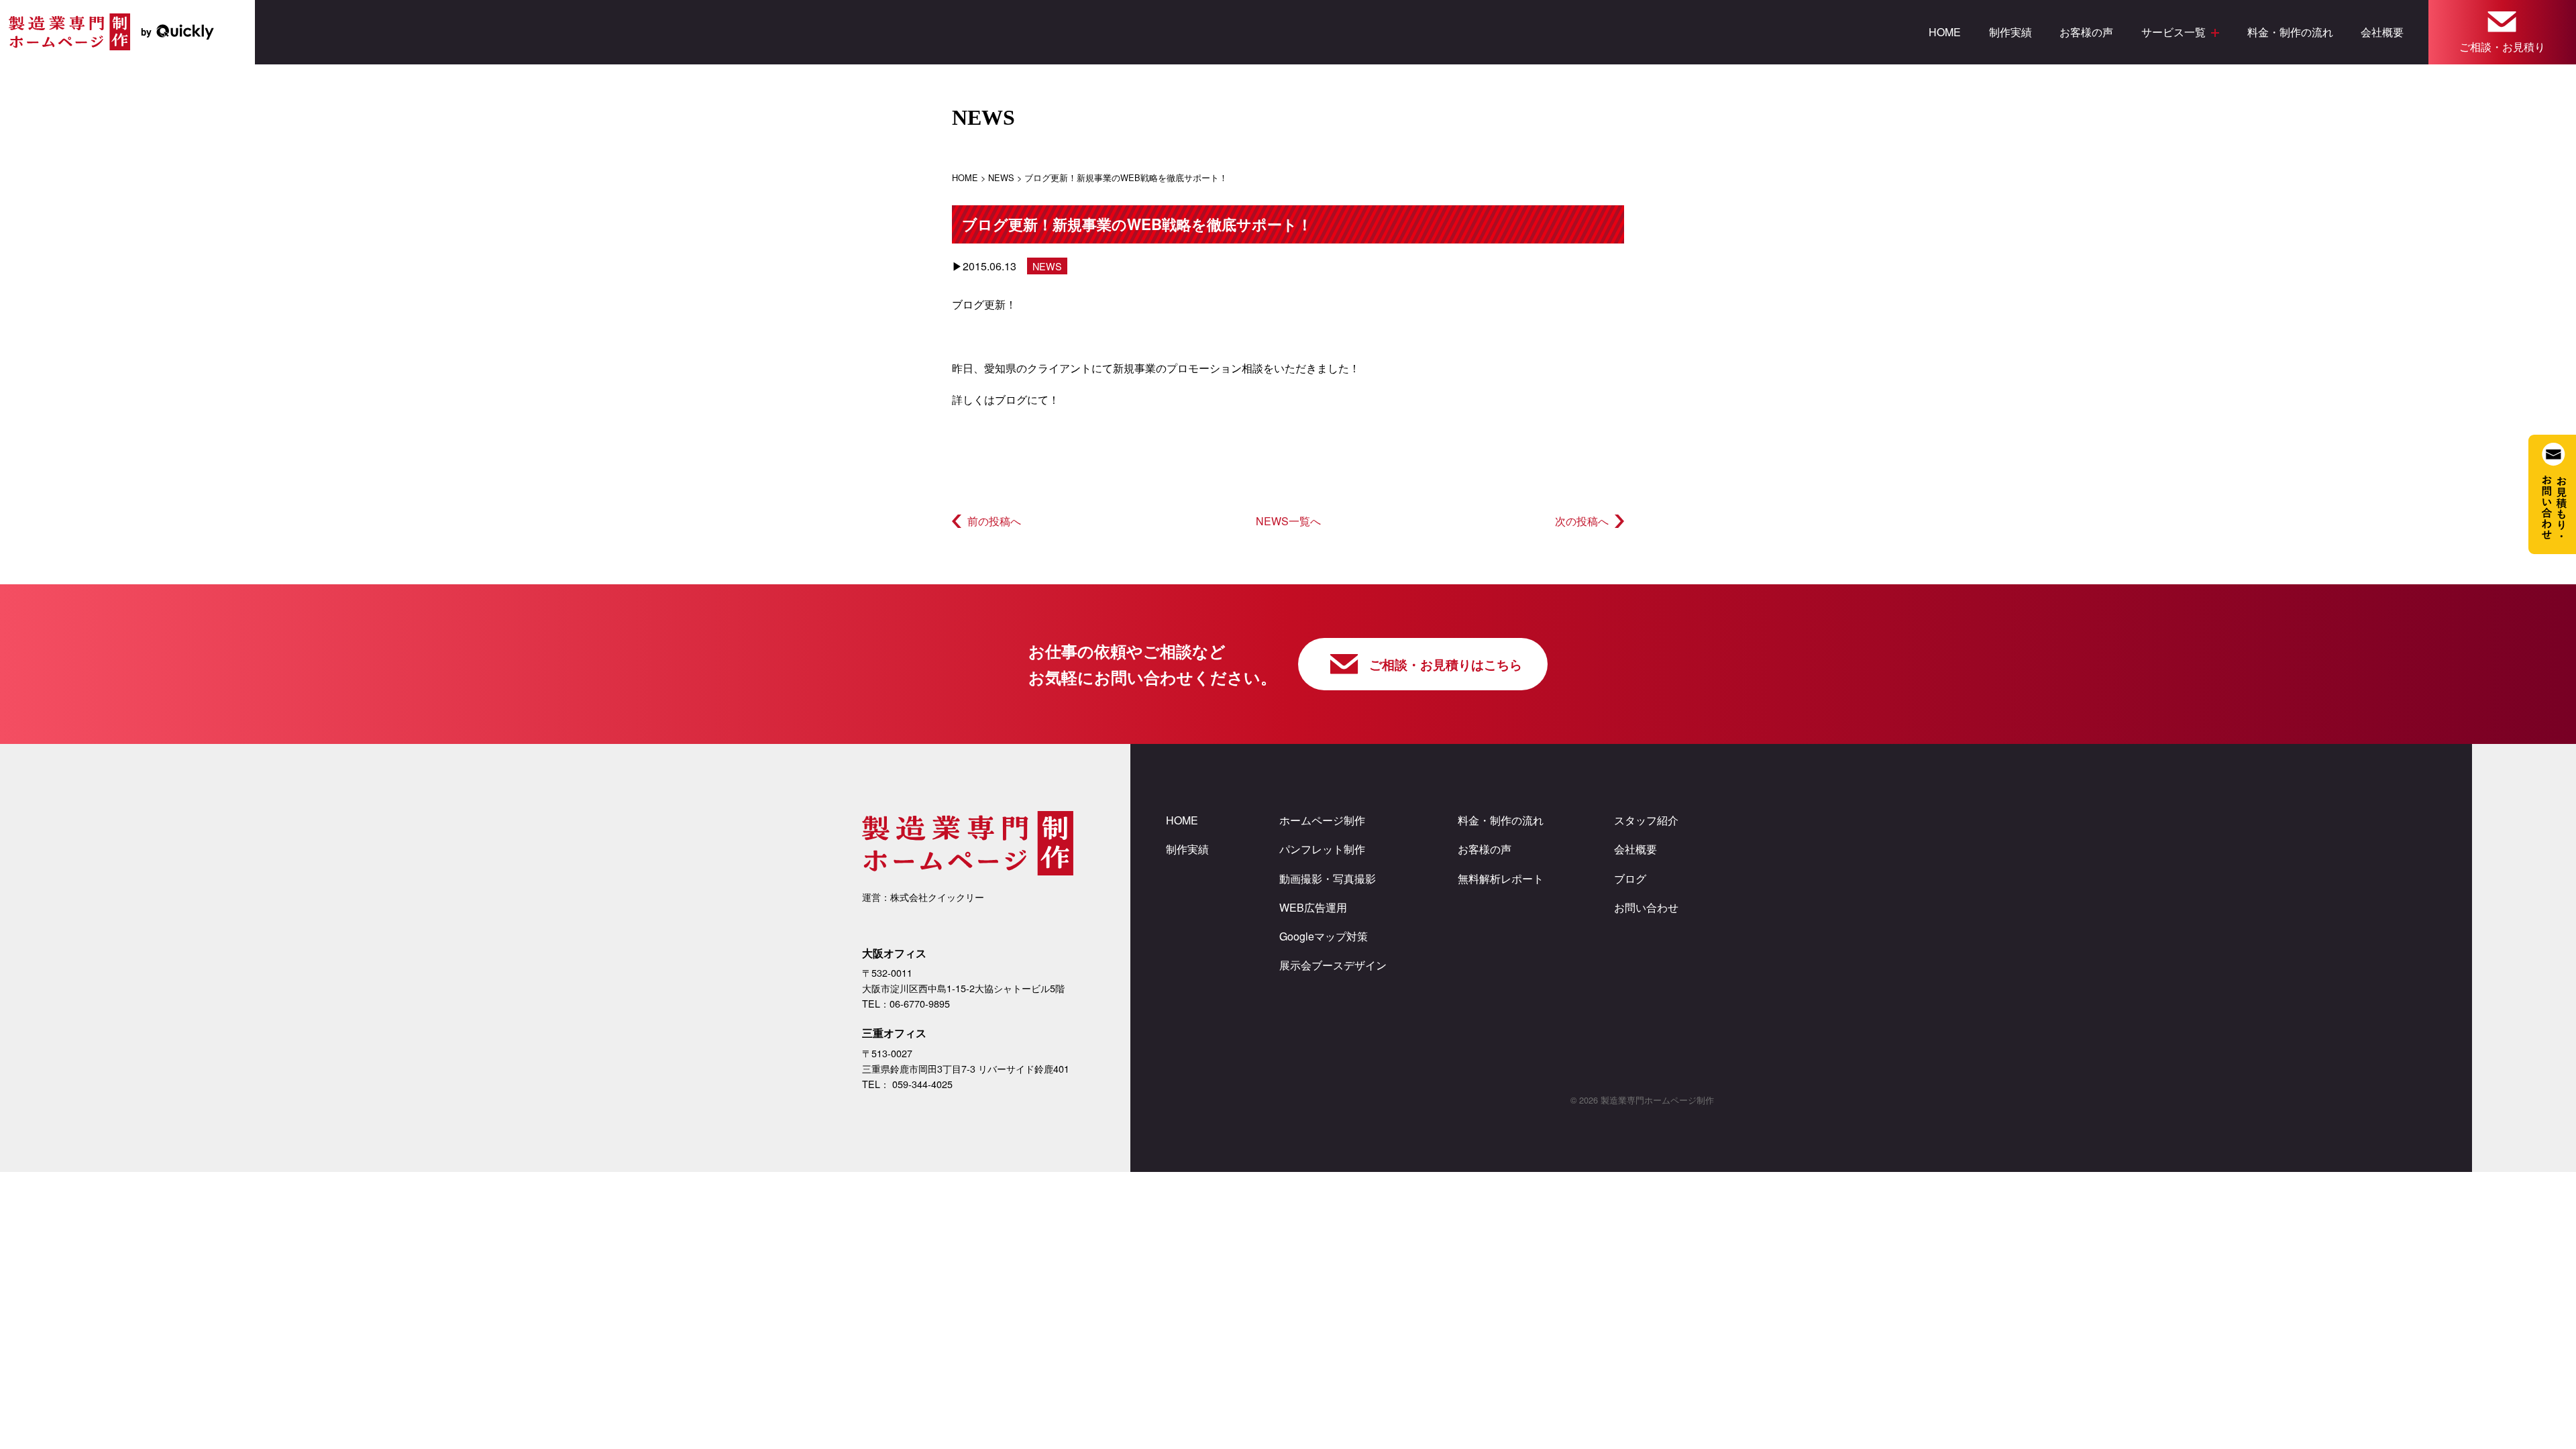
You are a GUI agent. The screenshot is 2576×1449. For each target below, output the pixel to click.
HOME (1945, 32)
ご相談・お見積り (2502, 47)
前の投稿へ (994, 521)
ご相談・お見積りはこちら (1446, 664)
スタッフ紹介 (1646, 820)
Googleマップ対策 (1324, 936)
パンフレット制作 (1322, 849)
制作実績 (2010, 32)
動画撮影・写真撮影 (1328, 878)
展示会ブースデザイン (1333, 965)
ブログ (1011, 399)
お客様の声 (2086, 32)
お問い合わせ (1646, 907)
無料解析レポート (1501, 878)
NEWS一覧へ (1288, 521)
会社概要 (2382, 32)
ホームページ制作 (1322, 820)
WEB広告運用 (1313, 907)
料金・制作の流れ (2290, 32)
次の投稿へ (1582, 521)
